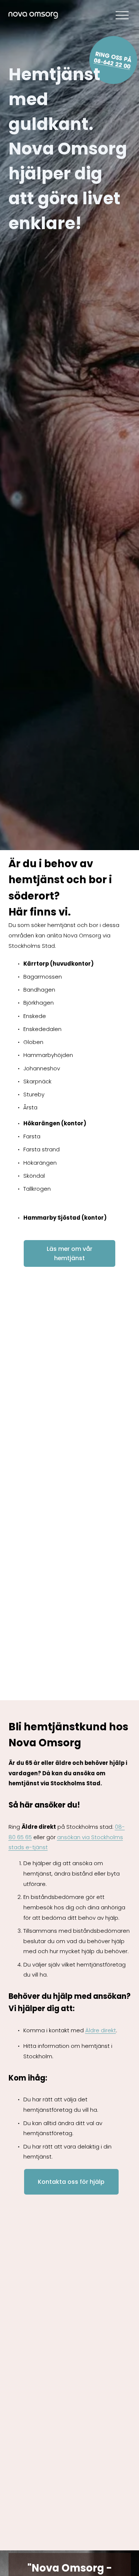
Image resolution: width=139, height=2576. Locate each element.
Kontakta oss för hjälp (71, 2182)
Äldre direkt (101, 2030)
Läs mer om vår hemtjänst (69, 1253)
